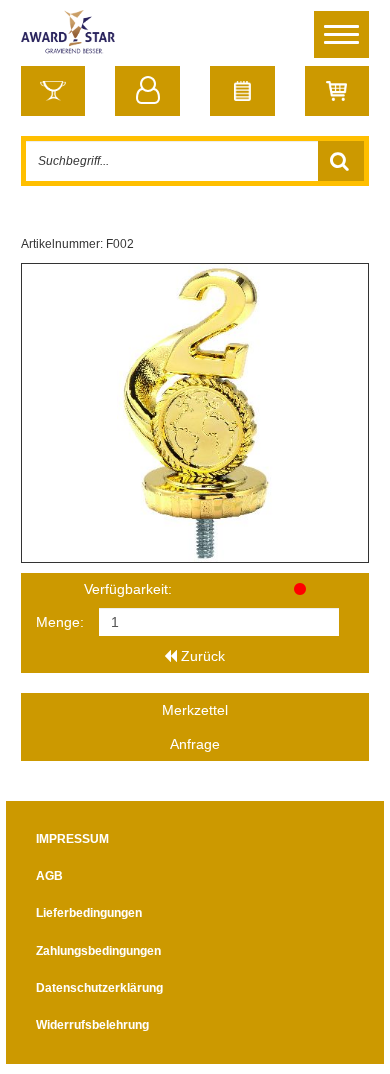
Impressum (72, 839)
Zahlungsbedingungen (98, 951)
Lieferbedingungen (89, 913)
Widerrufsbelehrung (92, 1025)
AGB (49, 876)
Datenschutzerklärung (99, 988)
